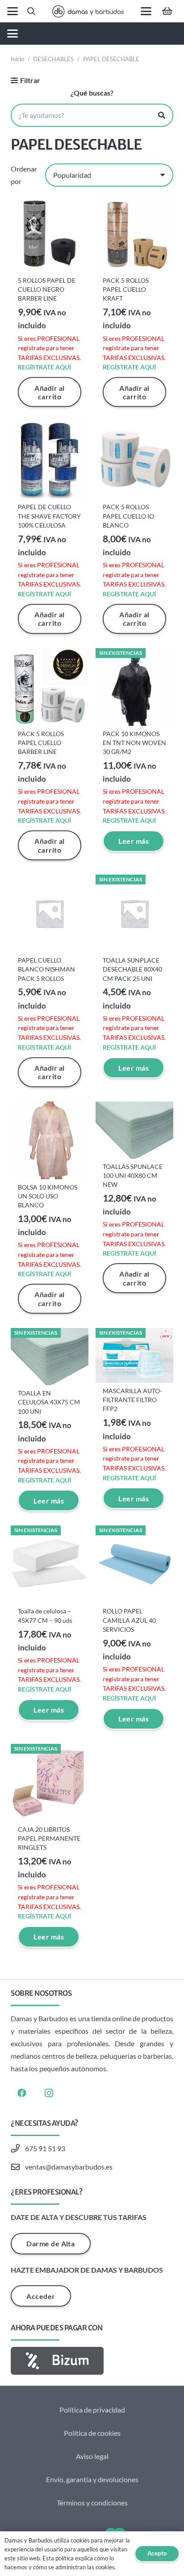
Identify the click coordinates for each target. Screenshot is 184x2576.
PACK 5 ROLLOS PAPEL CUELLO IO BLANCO (128, 516)
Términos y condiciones (92, 2503)
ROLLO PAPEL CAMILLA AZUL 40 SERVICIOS (129, 1620)
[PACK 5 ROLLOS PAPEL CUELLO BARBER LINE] (50, 687)
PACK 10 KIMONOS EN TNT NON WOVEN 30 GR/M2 (134, 743)
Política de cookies (92, 2433)
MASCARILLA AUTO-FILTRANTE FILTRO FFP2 (132, 1400)
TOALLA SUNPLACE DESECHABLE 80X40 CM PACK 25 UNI (132, 969)
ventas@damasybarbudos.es (69, 2167)
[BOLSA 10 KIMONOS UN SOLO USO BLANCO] (50, 1140)
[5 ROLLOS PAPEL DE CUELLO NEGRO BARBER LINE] (50, 234)
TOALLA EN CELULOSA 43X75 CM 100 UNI (49, 1402)
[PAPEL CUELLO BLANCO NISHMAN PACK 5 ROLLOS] (50, 913)
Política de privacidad (92, 2410)
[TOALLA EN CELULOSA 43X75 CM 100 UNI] (50, 1357)
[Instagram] (49, 2093)
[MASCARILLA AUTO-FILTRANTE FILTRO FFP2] (134, 1355)
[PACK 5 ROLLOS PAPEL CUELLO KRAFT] (134, 234)
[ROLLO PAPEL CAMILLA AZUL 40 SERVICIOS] (134, 1564)
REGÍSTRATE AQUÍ (44, 367)
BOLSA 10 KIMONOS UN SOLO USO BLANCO (48, 1196)
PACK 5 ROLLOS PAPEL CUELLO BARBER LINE (41, 743)
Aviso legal (92, 2456)
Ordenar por (24, 175)
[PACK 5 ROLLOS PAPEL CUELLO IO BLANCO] (134, 460)
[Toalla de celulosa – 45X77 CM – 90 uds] (50, 1564)
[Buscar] (162, 115)
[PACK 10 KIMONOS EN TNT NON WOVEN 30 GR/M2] (134, 687)
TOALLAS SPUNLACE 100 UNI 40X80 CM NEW (133, 1175)
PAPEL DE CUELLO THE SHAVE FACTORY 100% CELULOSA (49, 516)
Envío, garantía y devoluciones (92, 2479)
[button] (13, 11)
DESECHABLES (53, 59)
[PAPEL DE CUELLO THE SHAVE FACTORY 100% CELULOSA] (50, 460)
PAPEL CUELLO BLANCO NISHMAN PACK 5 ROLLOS (46, 969)
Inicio (17, 59)
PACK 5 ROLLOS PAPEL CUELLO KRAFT (126, 289)
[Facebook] (22, 2093)
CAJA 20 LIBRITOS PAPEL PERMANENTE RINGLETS (49, 1838)
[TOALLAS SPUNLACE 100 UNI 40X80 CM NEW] (134, 1130)
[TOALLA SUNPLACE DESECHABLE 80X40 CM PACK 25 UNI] (134, 913)
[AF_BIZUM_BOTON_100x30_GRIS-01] (92, 2361)
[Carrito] (167, 11)
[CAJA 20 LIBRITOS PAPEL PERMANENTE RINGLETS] (50, 1783)
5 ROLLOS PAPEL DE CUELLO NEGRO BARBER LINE (47, 289)
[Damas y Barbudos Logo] (88, 11)
